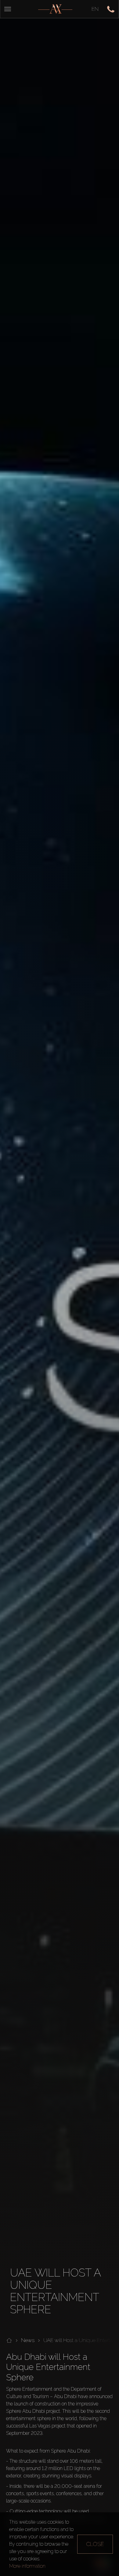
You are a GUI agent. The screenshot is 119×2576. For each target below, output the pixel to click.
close (95, 2544)
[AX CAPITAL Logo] (55, 9)
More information (27, 2566)
